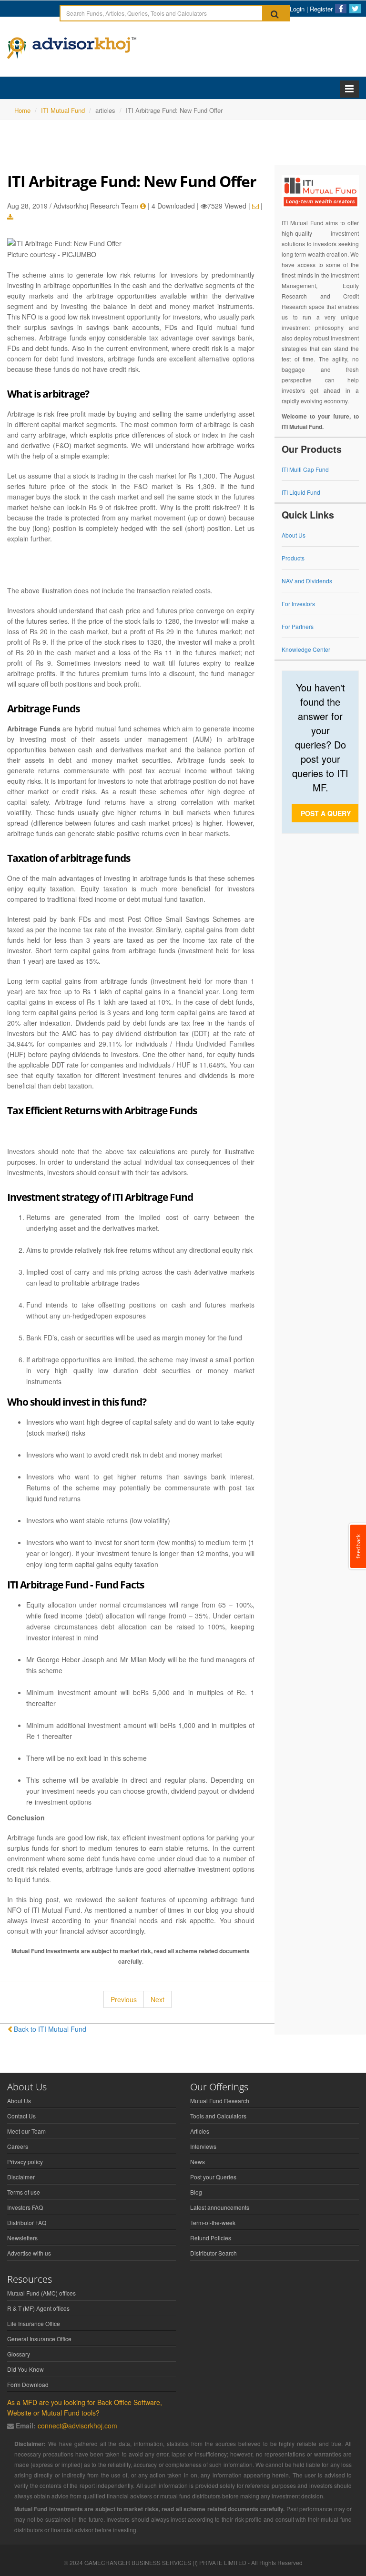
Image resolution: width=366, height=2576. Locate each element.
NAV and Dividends (307, 581)
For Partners (298, 626)
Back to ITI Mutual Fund (50, 2029)
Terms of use (24, 2192)
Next (158, 1999)
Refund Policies (211, 2238)
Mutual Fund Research (220, 2101)
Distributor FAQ (27, 2222)
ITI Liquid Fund (301, 492)
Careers (18, 2146)
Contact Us (21, 2116)
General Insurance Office (39, 2339)
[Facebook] (341, 9)
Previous (124, 1999)
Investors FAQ (25, 2207)
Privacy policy (25, 2162)
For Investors (298, 604)
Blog (196, 2192)
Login (297, 9)
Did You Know (25, 2369)
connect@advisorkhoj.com (77, 2426)
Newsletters (22, 2238)
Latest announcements (220, 2207)
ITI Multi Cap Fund (305, 469)
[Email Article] (255, 206)
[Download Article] (10, 217)
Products (293, 558)
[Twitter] (355, 9)
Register (321, 9)
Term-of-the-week (213, 2222)
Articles (200, 2131)
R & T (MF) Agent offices (38, 2308)
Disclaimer (21, 2177)
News (198, 2162)
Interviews (203, 2146)
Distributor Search (213, 2253)
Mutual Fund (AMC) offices (41, 2293)
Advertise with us (29, 2253)
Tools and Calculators (218, 2116)
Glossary (19, 2354)
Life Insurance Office (34, 2323)
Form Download (28, 2384)
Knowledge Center (306, 649)
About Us (294, 535)
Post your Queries (213, 2177)
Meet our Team (26, 2131)
